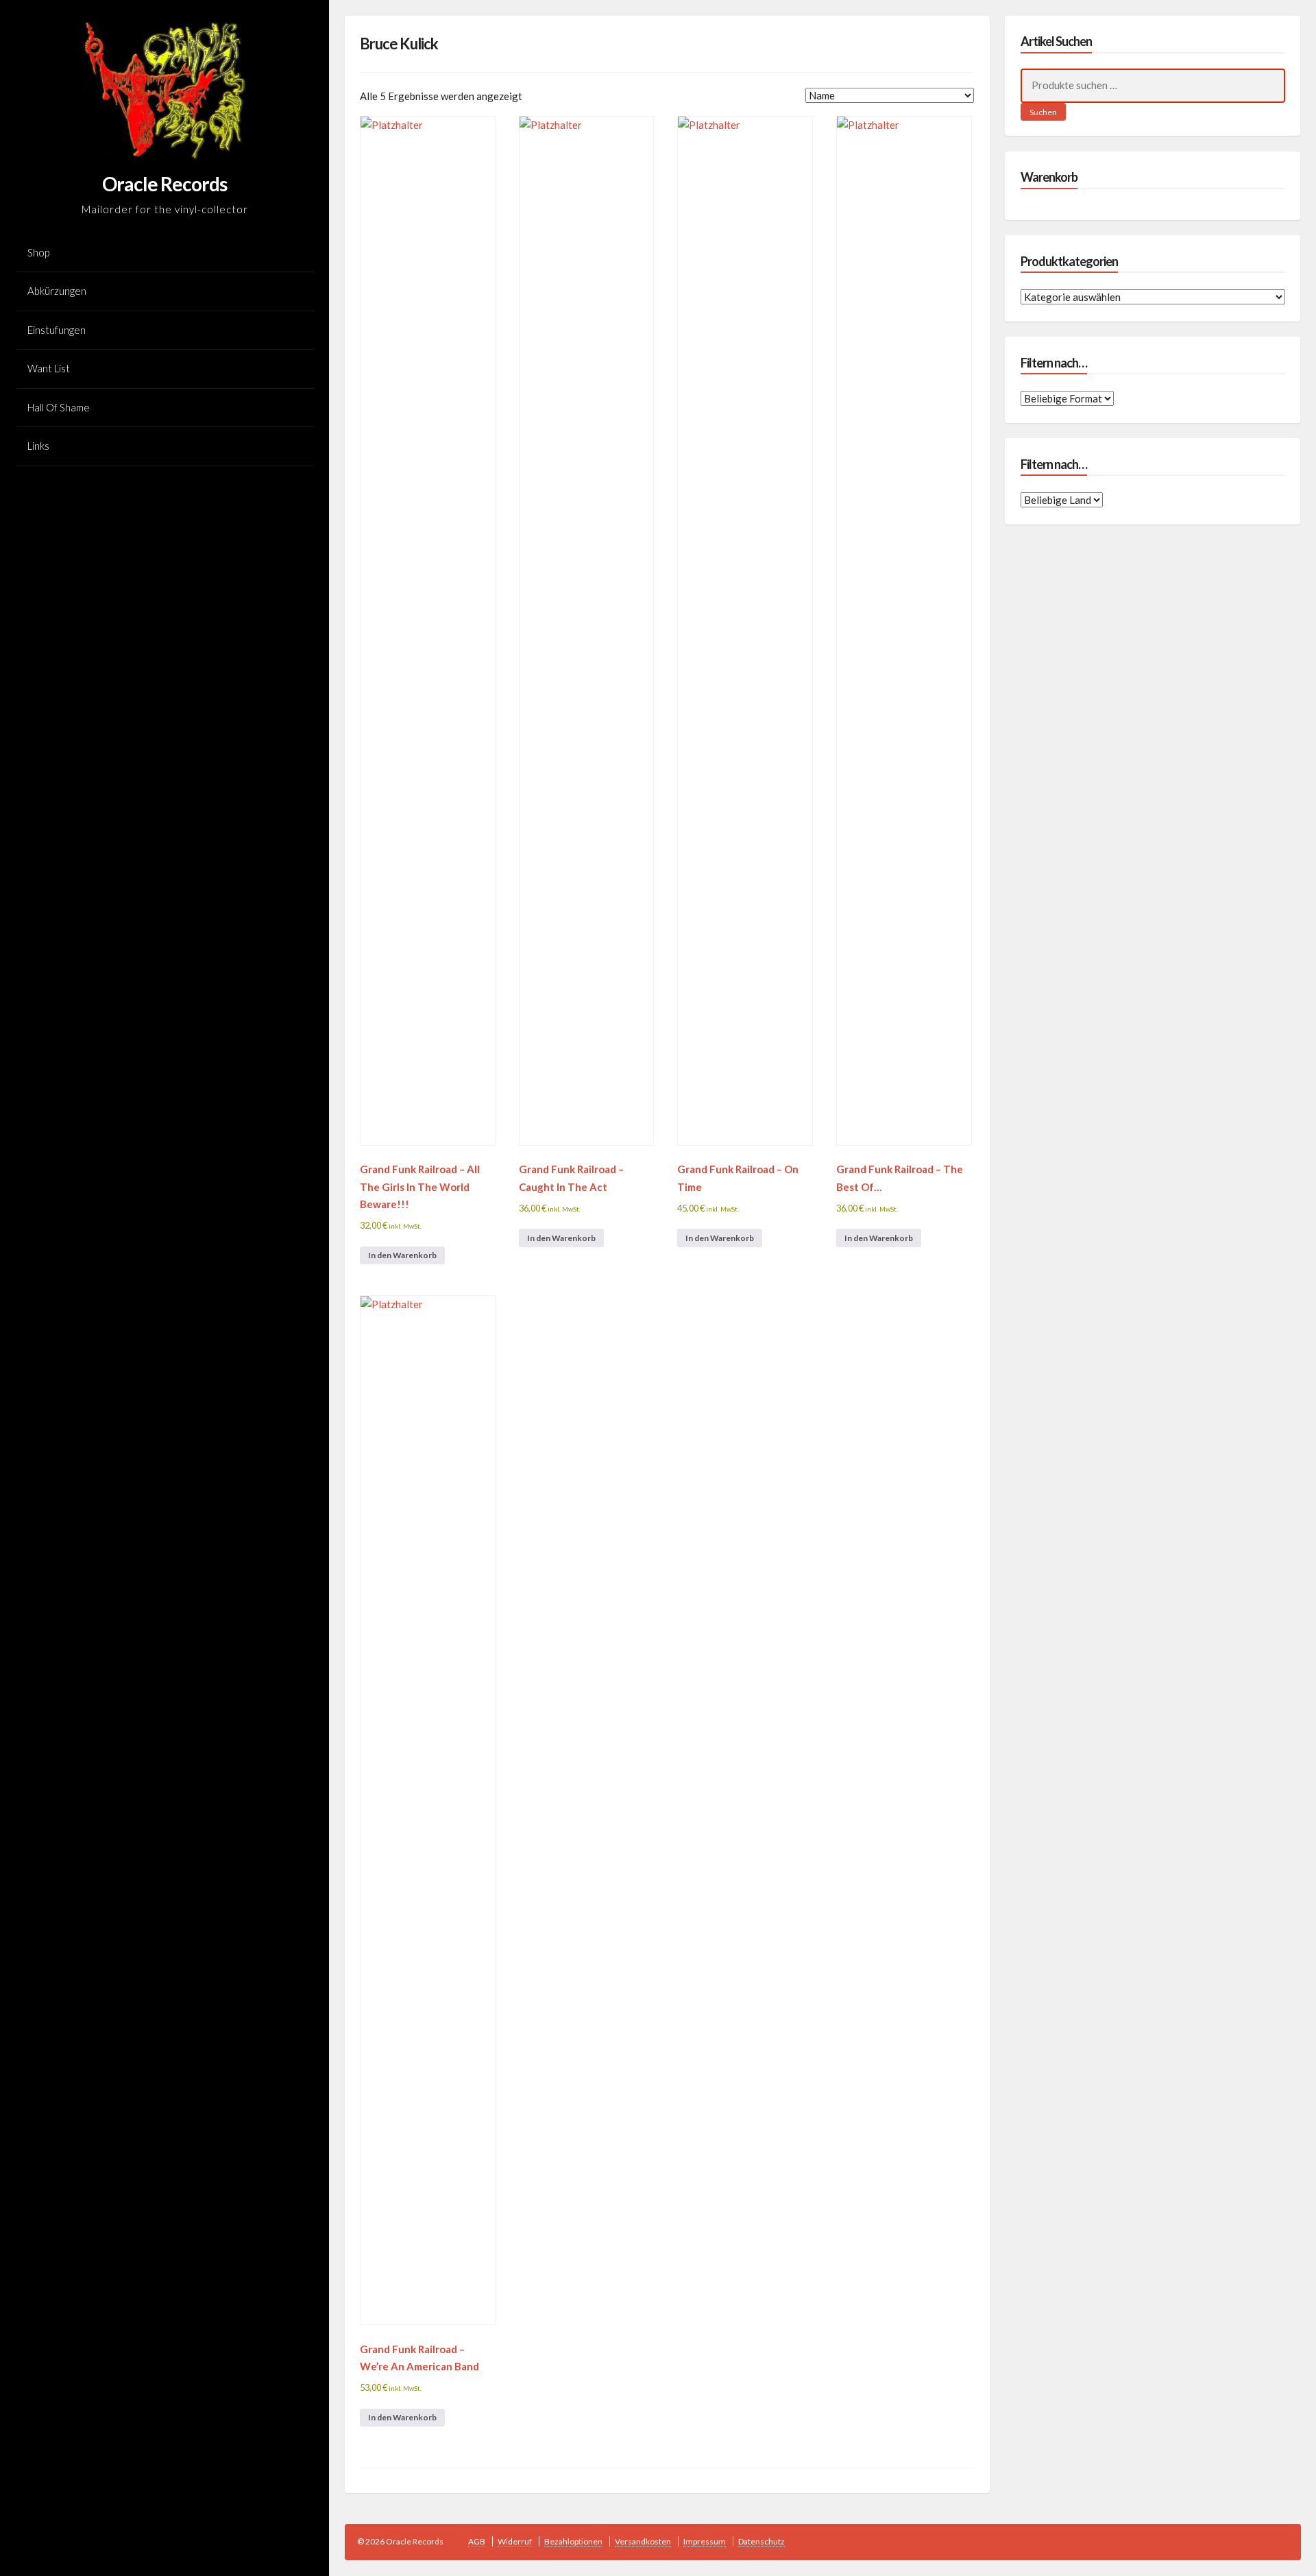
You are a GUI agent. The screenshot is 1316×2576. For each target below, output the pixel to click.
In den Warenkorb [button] (402, 1255)
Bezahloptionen (573, 2541)
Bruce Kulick (399, 44)
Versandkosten (643, 2541)
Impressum (705, 2541)
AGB (477, 2541)
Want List (49, 368)
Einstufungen (57, 330)
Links (38, 446)
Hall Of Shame (59, 407)
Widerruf (515, 2541)
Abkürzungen (57, 291)
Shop (38, 252)
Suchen (1043, 112)
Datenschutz (761, 2541)
